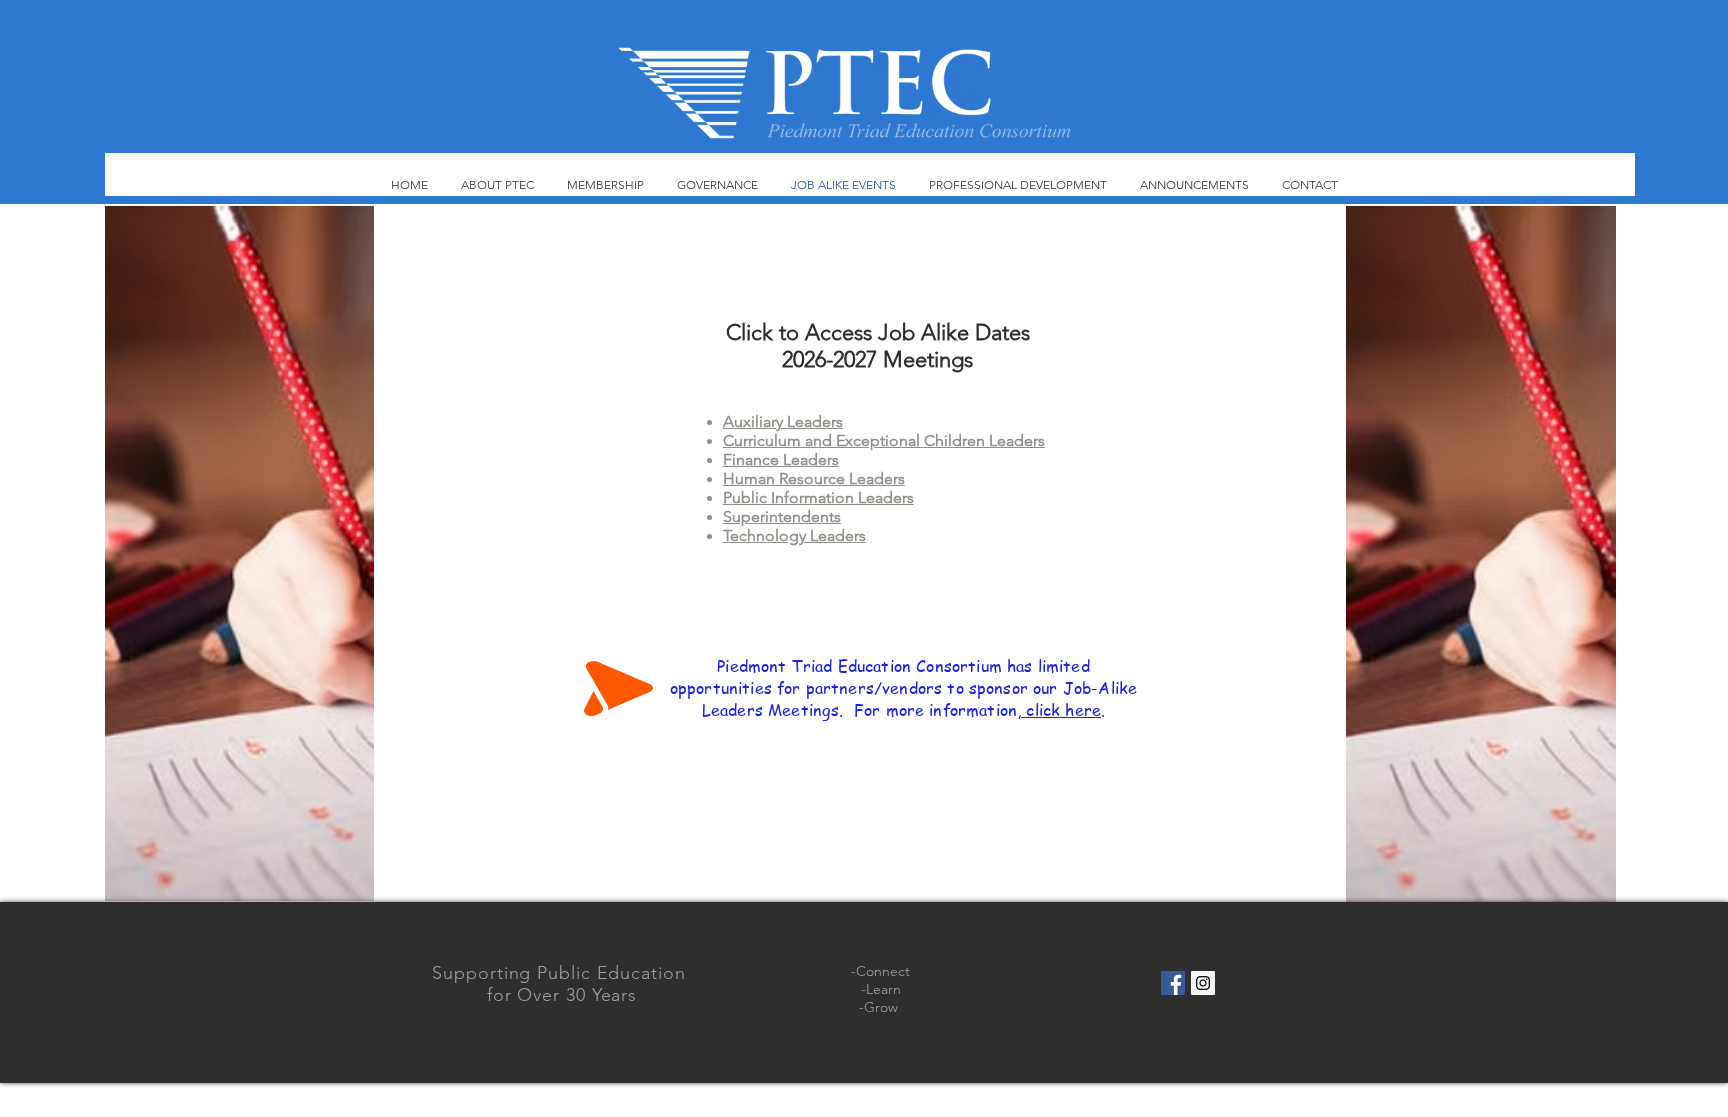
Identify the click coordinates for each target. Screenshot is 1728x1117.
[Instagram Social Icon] (1203, 983)
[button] (239, 553)
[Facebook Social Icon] (1173, 983)
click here (1061, 710)
